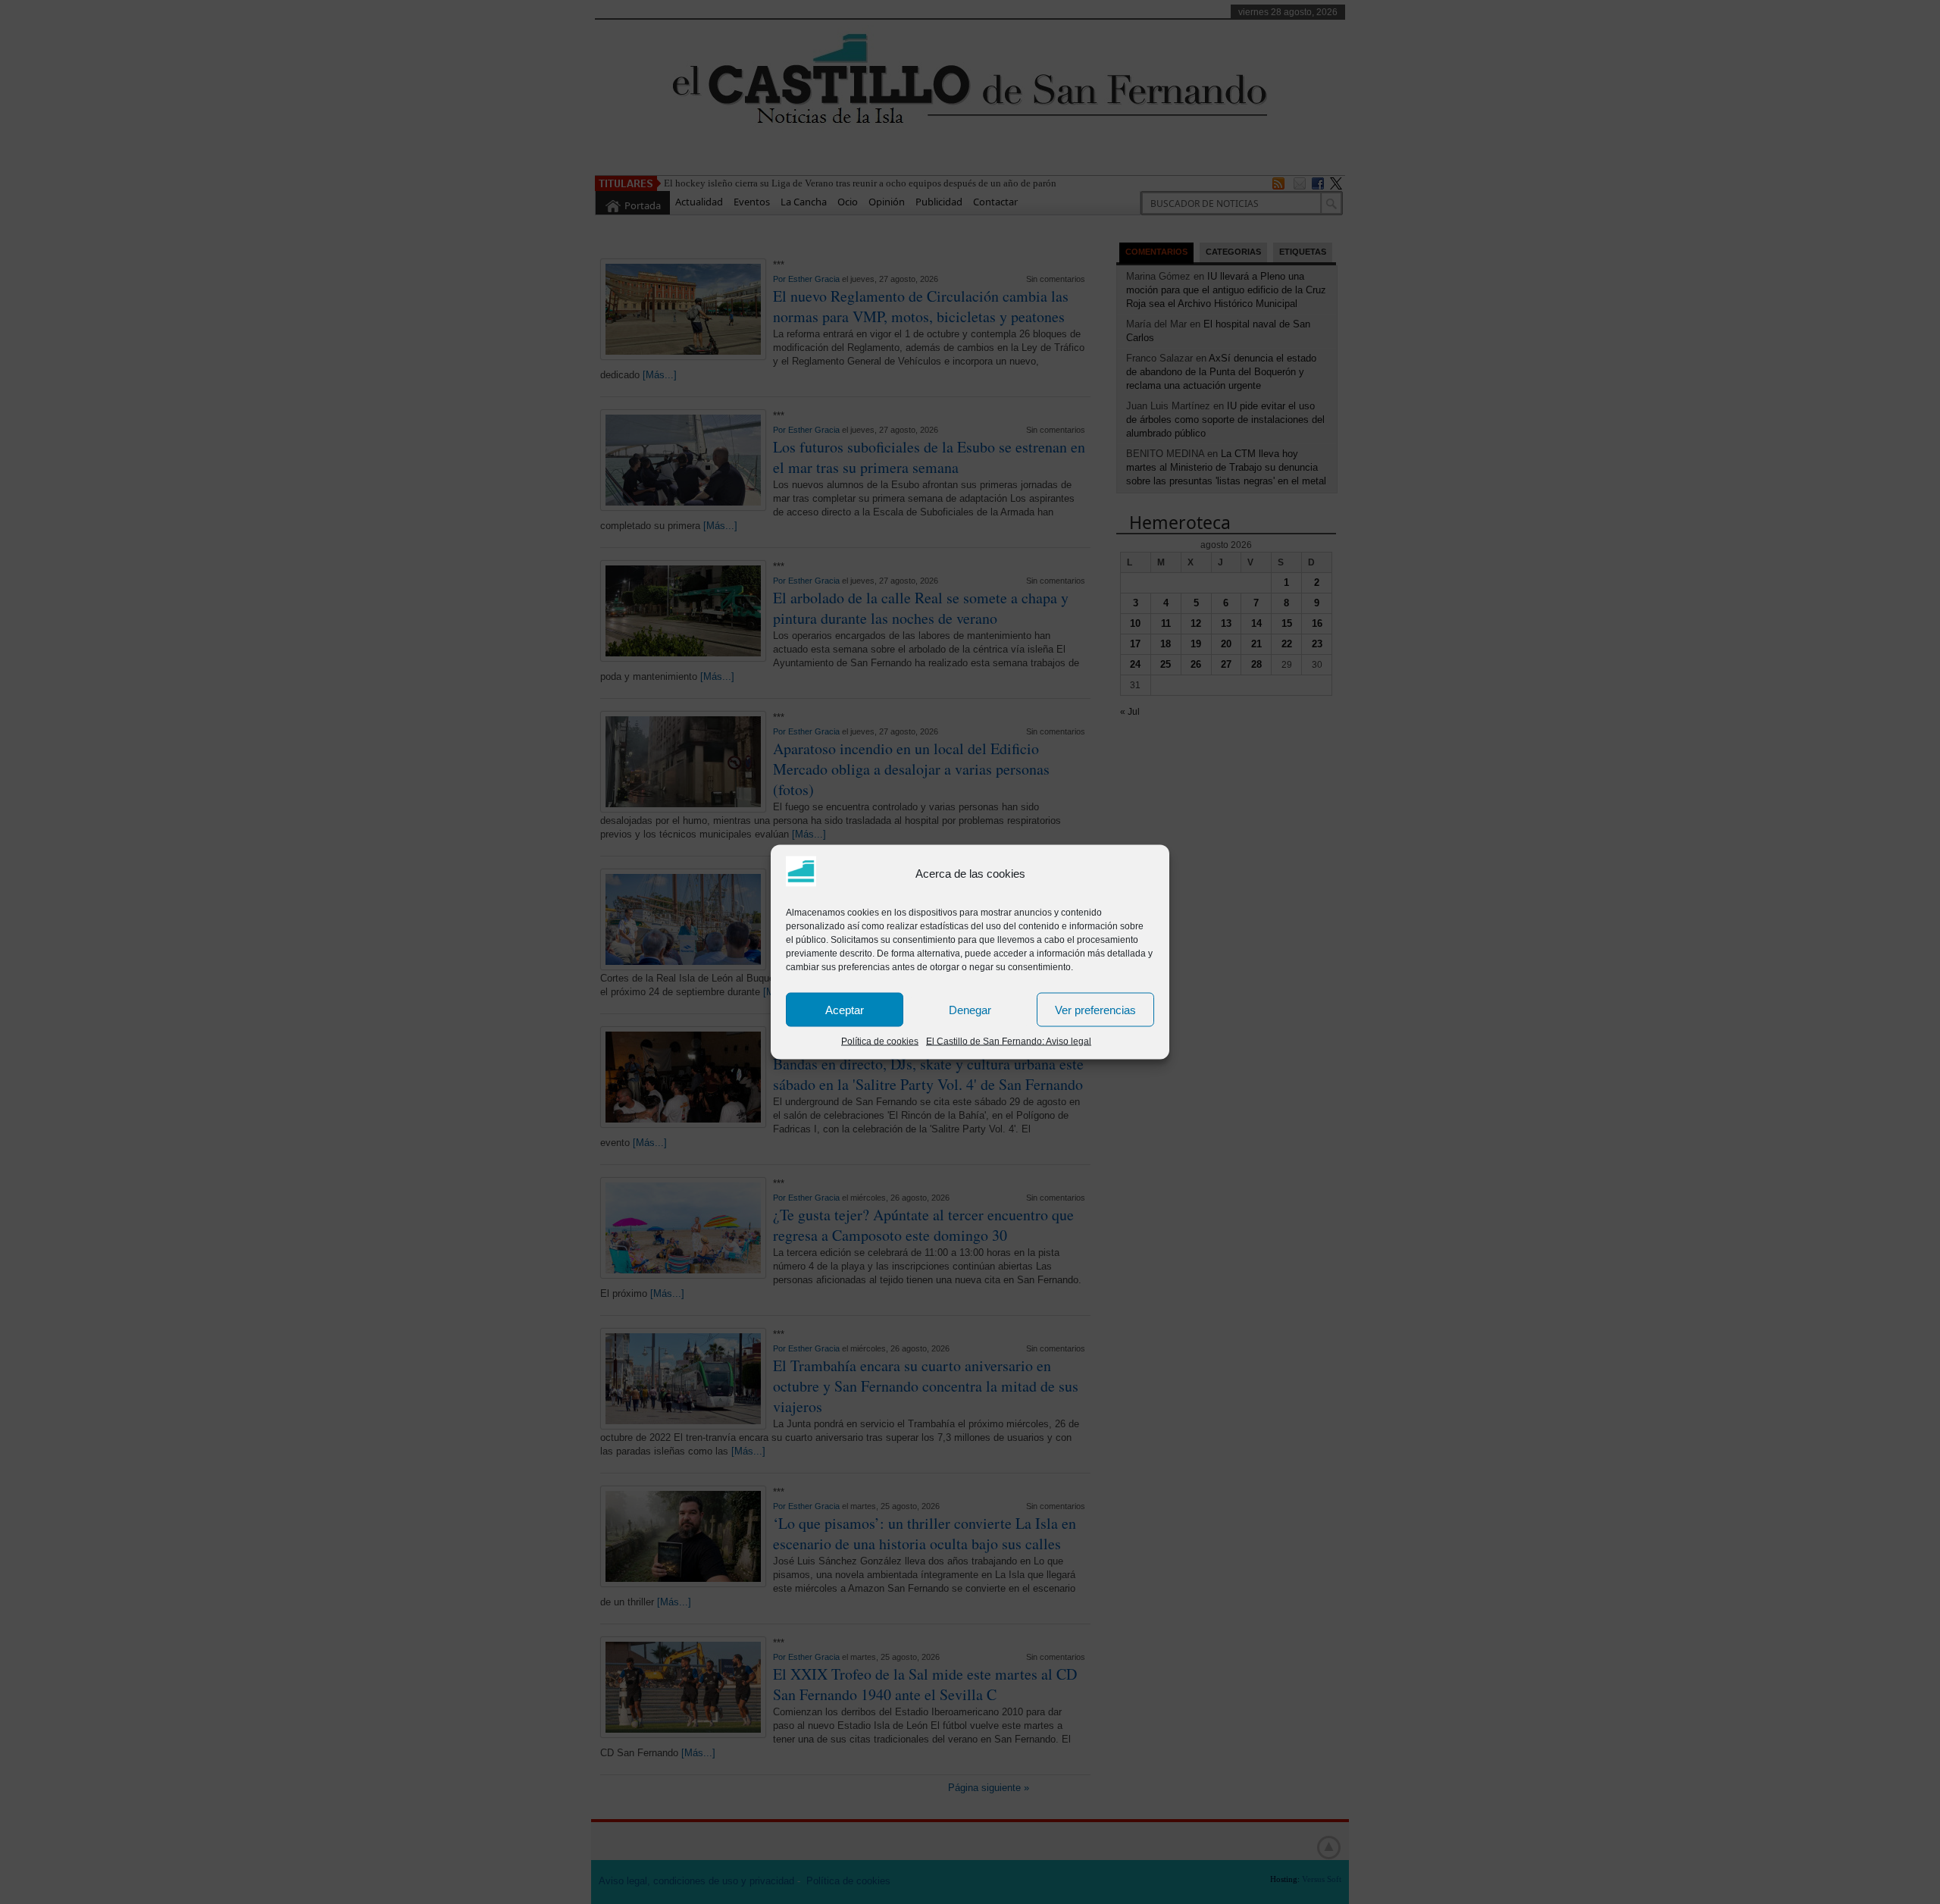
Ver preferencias (1095, 1009)
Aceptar (845, 1009)
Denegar (970, 1009)
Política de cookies (880, 1041)
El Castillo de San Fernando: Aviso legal (1009, 1041)
